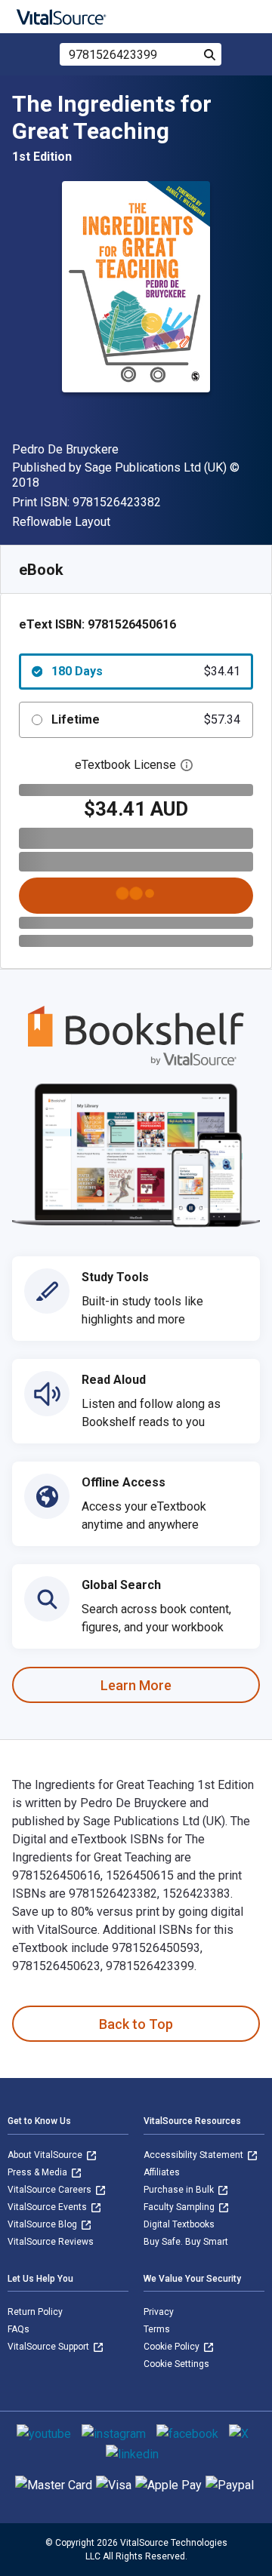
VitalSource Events (48, 2207)
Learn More (136, 1685)
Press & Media (39, 2172)
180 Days (146, 671)
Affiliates (162, 2172)
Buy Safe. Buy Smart (186, 2242)
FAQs (19, 2329)
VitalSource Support (49, 2347)
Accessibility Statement (195, 2155)
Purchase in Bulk (180, 2190)
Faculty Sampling (180, 2207)
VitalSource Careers (51, 2190)
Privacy (159, 2312)
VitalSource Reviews (51, 2242)
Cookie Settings (176, 2364)
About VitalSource (46, 2155)
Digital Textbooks (179, 2224)
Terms (157, 2329)
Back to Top (136, 2024)
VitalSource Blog (43, 2224)
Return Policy (35, 2312)
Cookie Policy (173, 2347)
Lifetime (146, 719)
